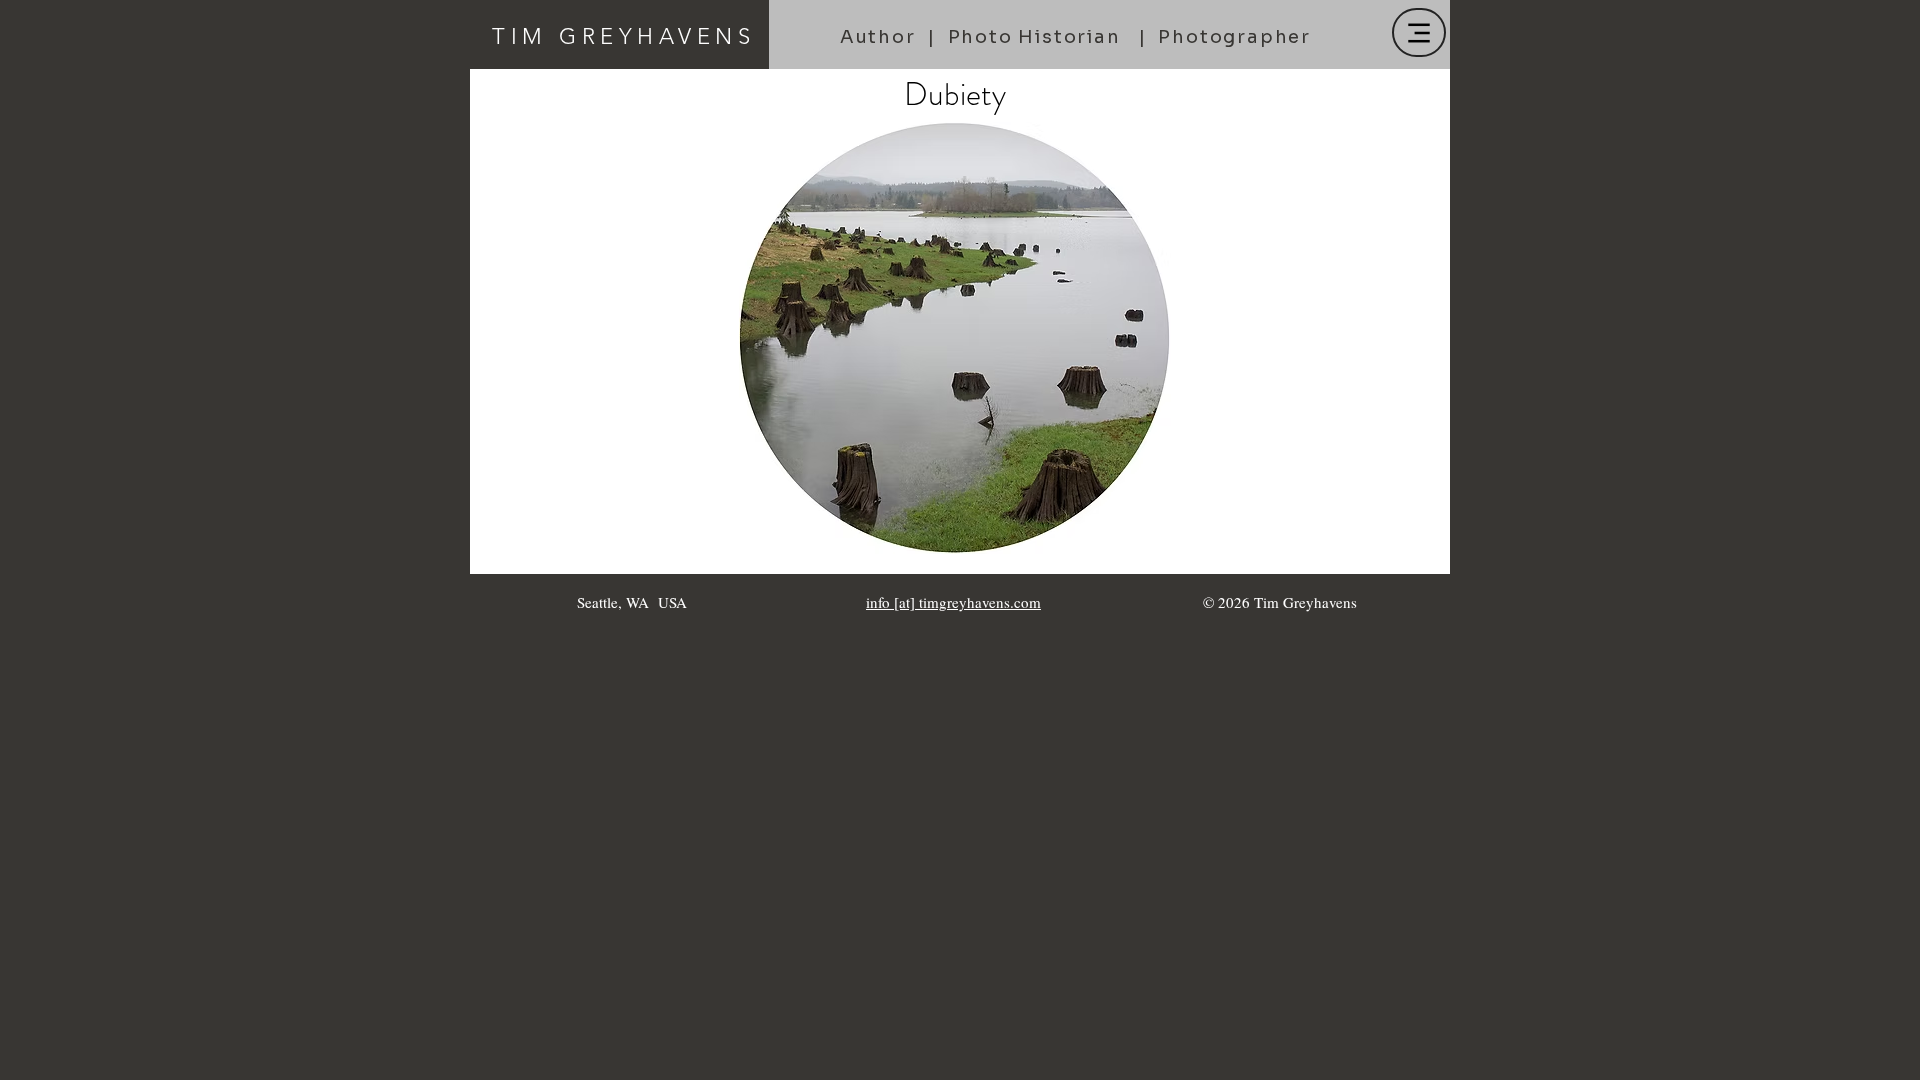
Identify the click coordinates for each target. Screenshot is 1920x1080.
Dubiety (955, 94)
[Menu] (1419, 32)
